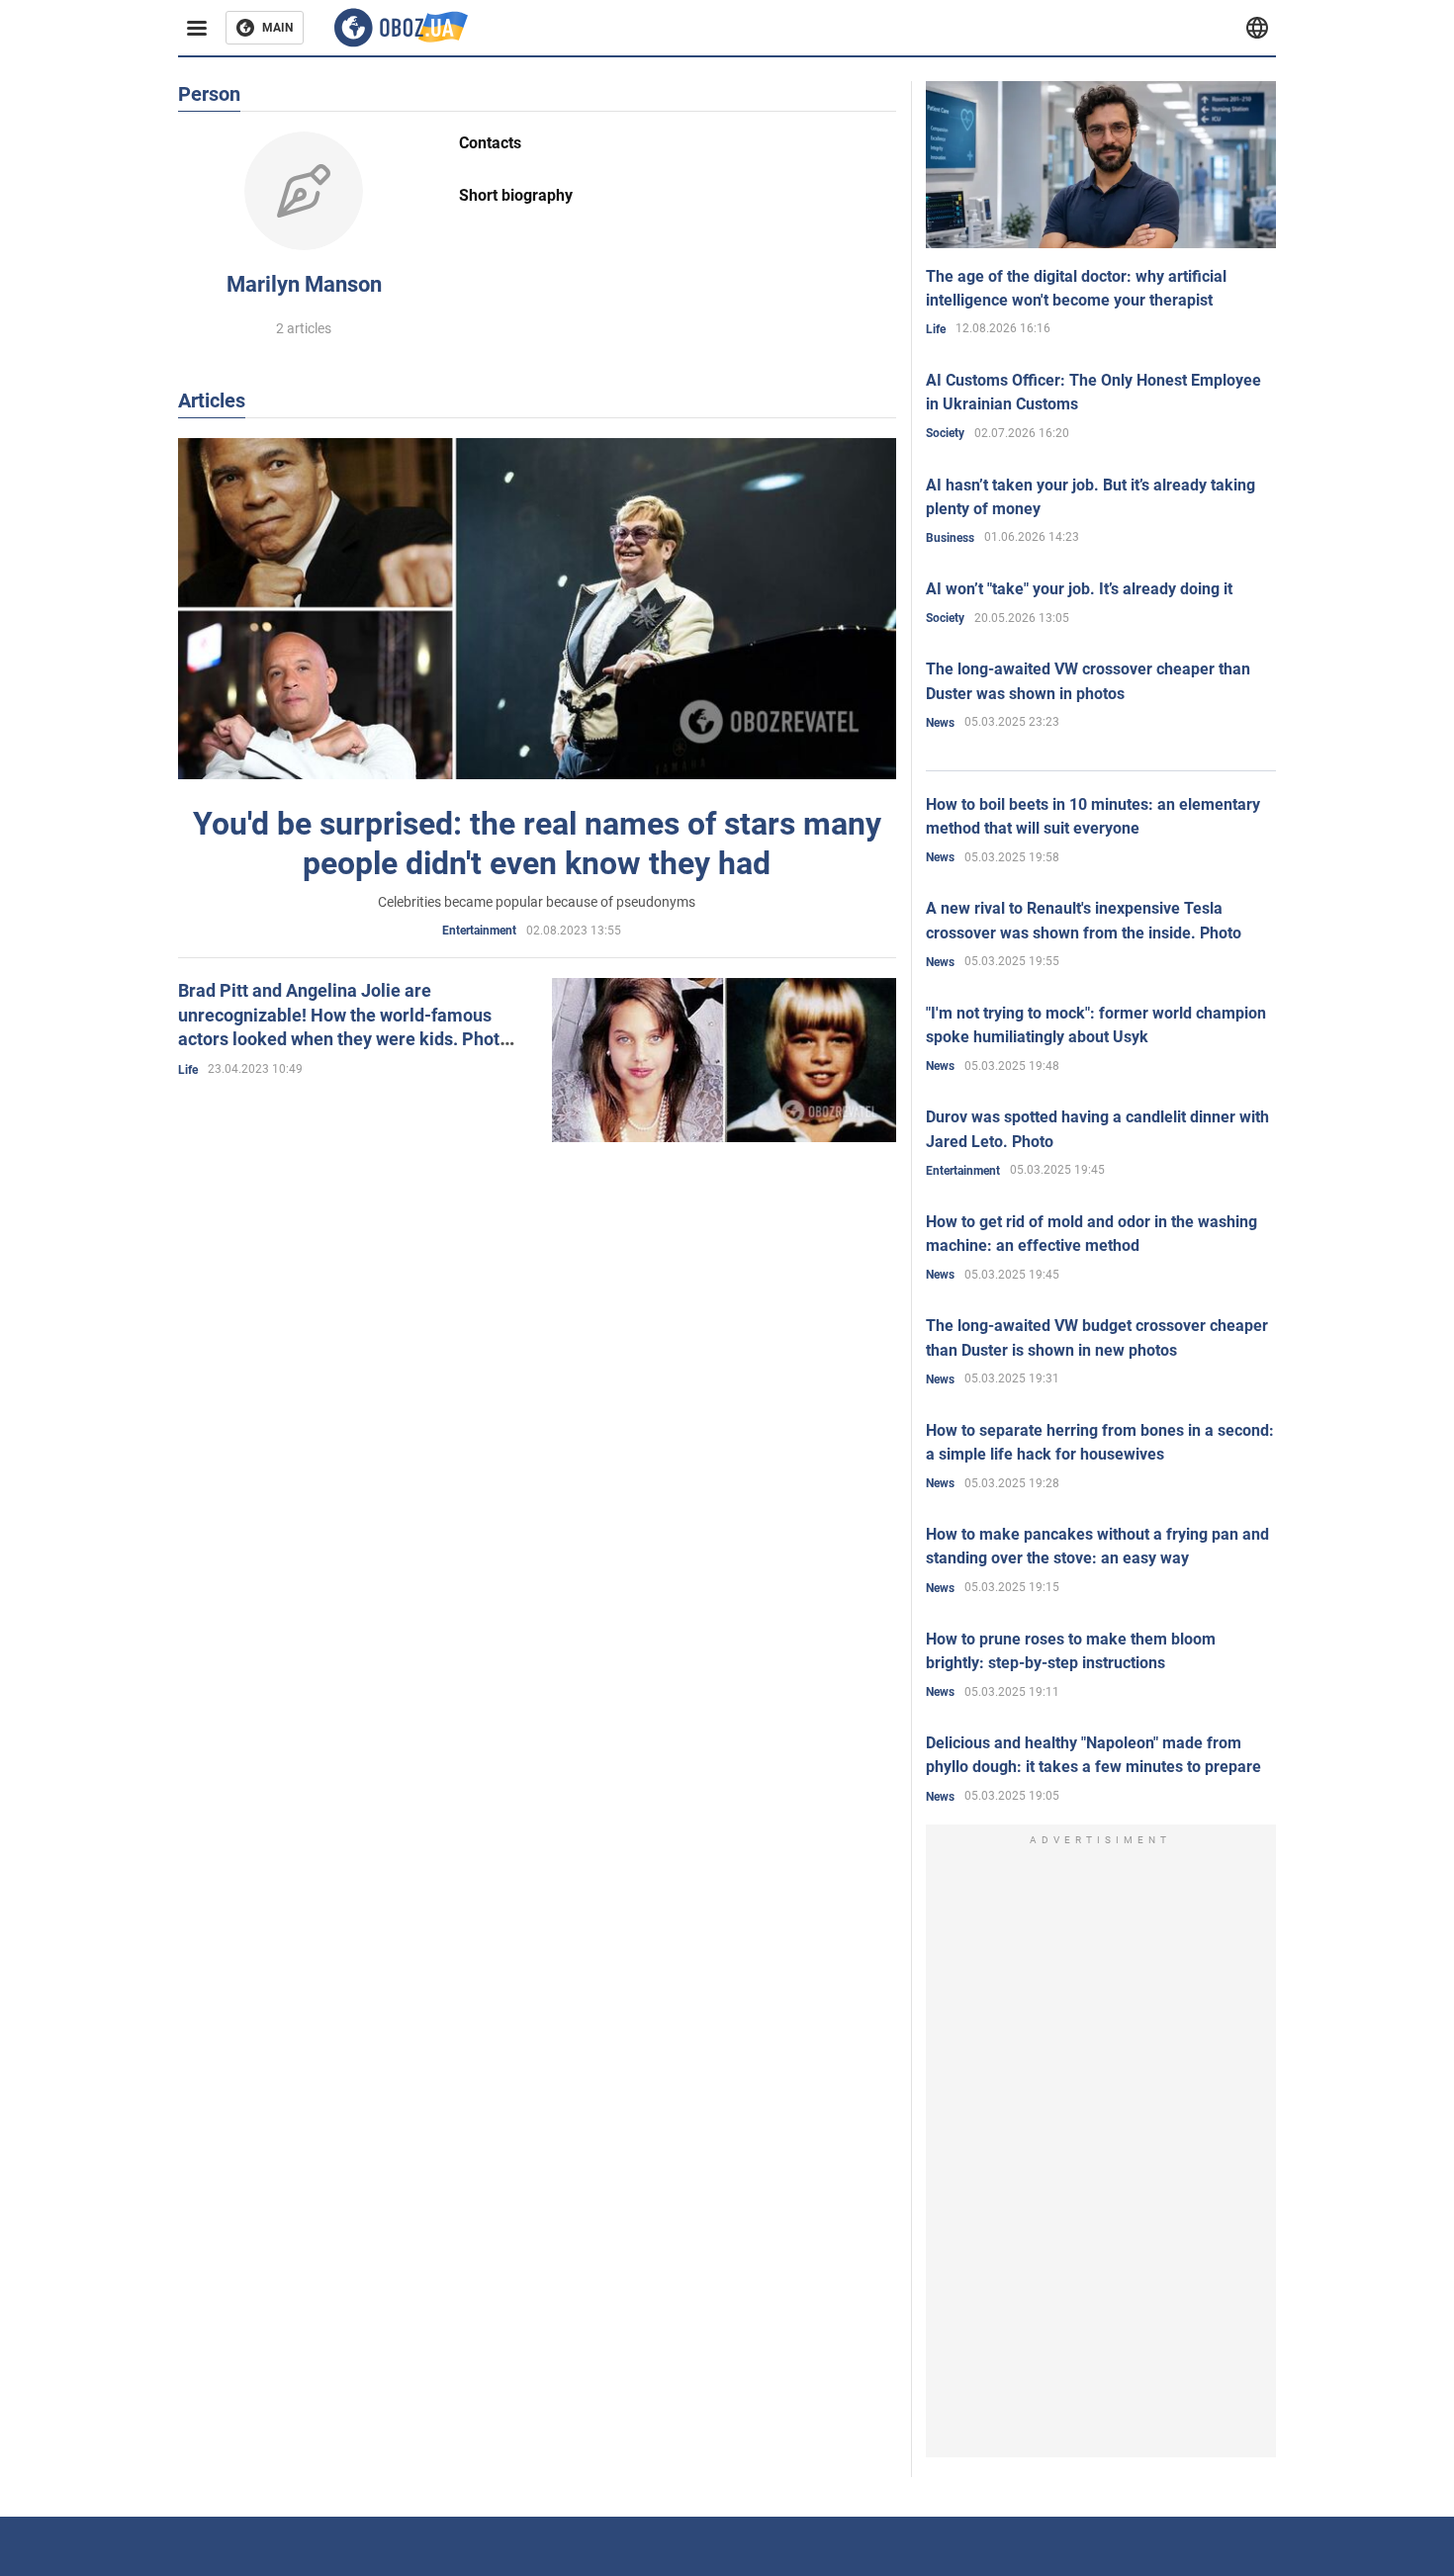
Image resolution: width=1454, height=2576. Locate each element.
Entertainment (479, 931)
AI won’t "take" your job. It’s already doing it (1079, 589)
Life (188, 1070)
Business (950, 538)
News (940, 723)
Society (945, 433)
